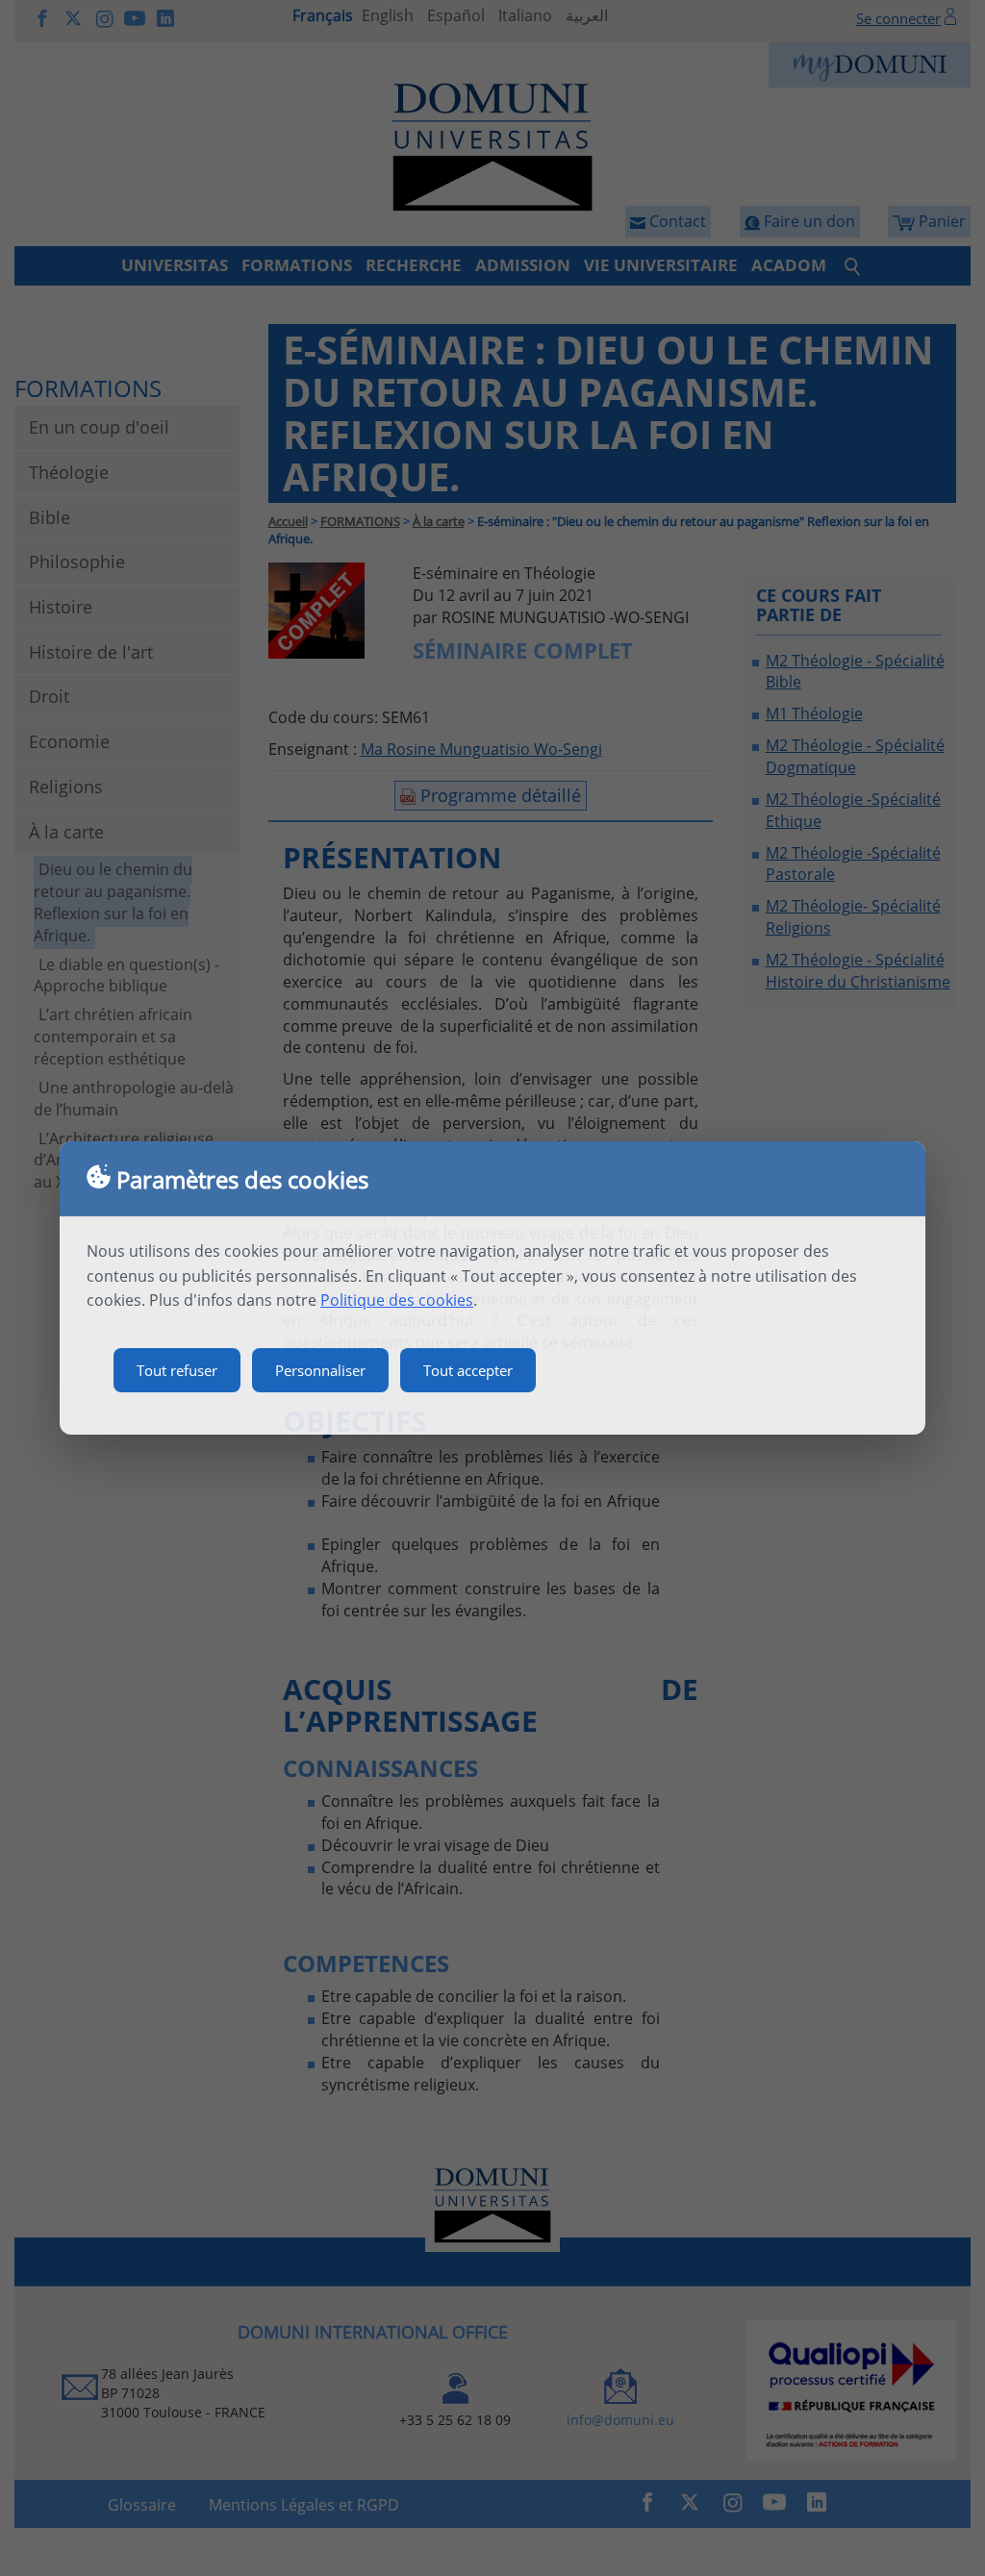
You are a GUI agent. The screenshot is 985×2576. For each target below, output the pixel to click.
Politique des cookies (397, 1300)
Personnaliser (320, 1370)
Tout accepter (468, 1370)
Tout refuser (177, 1370)
